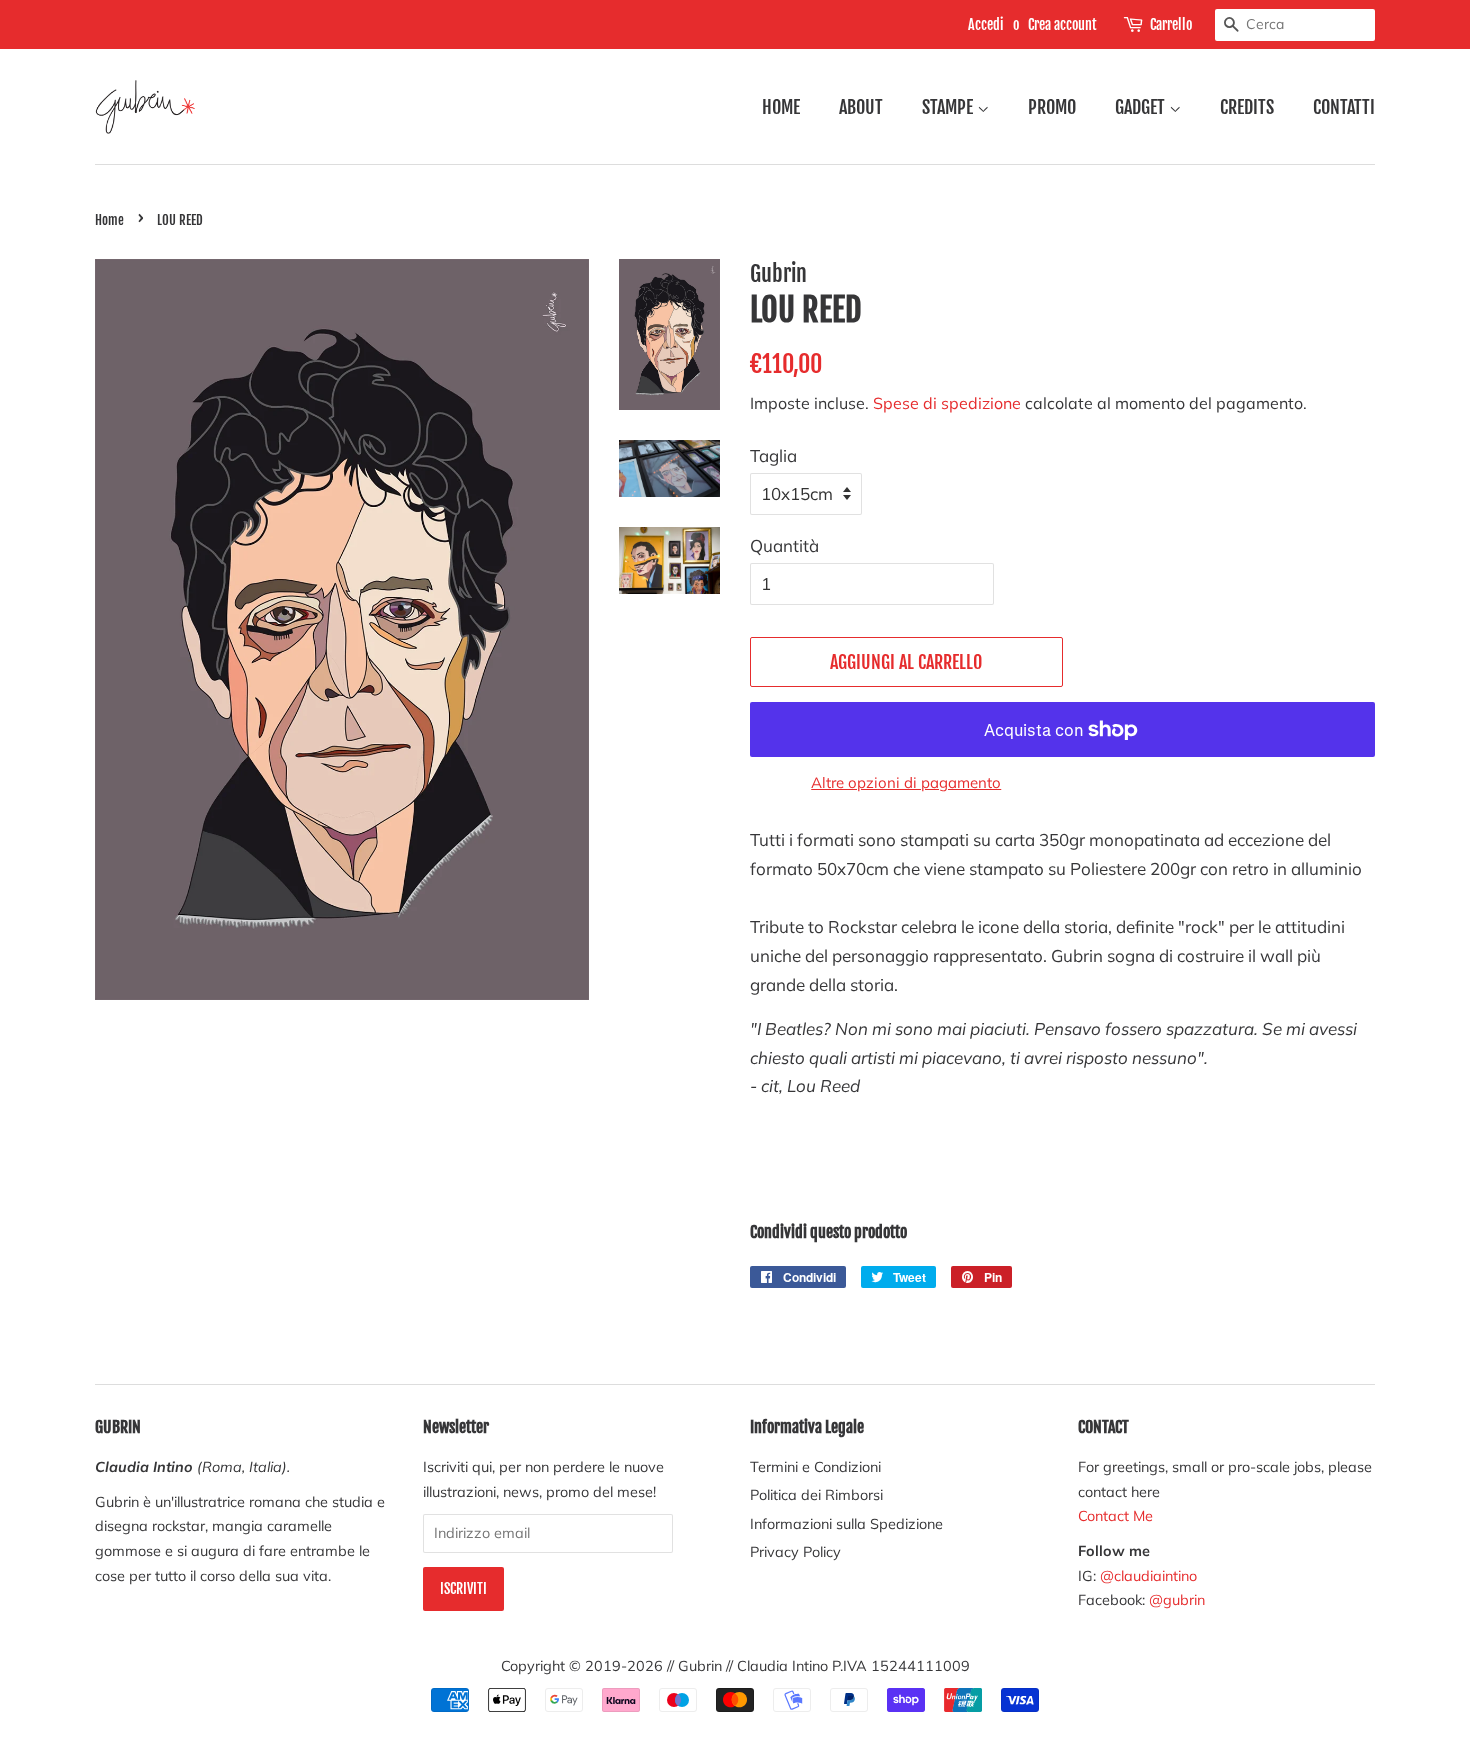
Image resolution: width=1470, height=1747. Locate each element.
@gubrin (1179, 1599)
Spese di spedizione (947, 403)
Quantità (784, 545)
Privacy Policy (795, 1551)
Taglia (773, 455)
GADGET (1142, 107)
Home (109, 220)
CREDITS (1247, 107)
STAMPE (949, 107)
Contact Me (1115, 1515)
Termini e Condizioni (815, 1466)
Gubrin (700, 1665)
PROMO (1052, 107)
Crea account (1062, 24)
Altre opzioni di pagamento (906, 782)
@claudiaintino (1148, 1575)
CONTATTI (1344, 107)
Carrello (1171, 24)
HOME (781, 107)
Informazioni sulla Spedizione (846, 1523)
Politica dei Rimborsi (816, 1494)
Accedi (986, 24)
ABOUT (861, 107)
